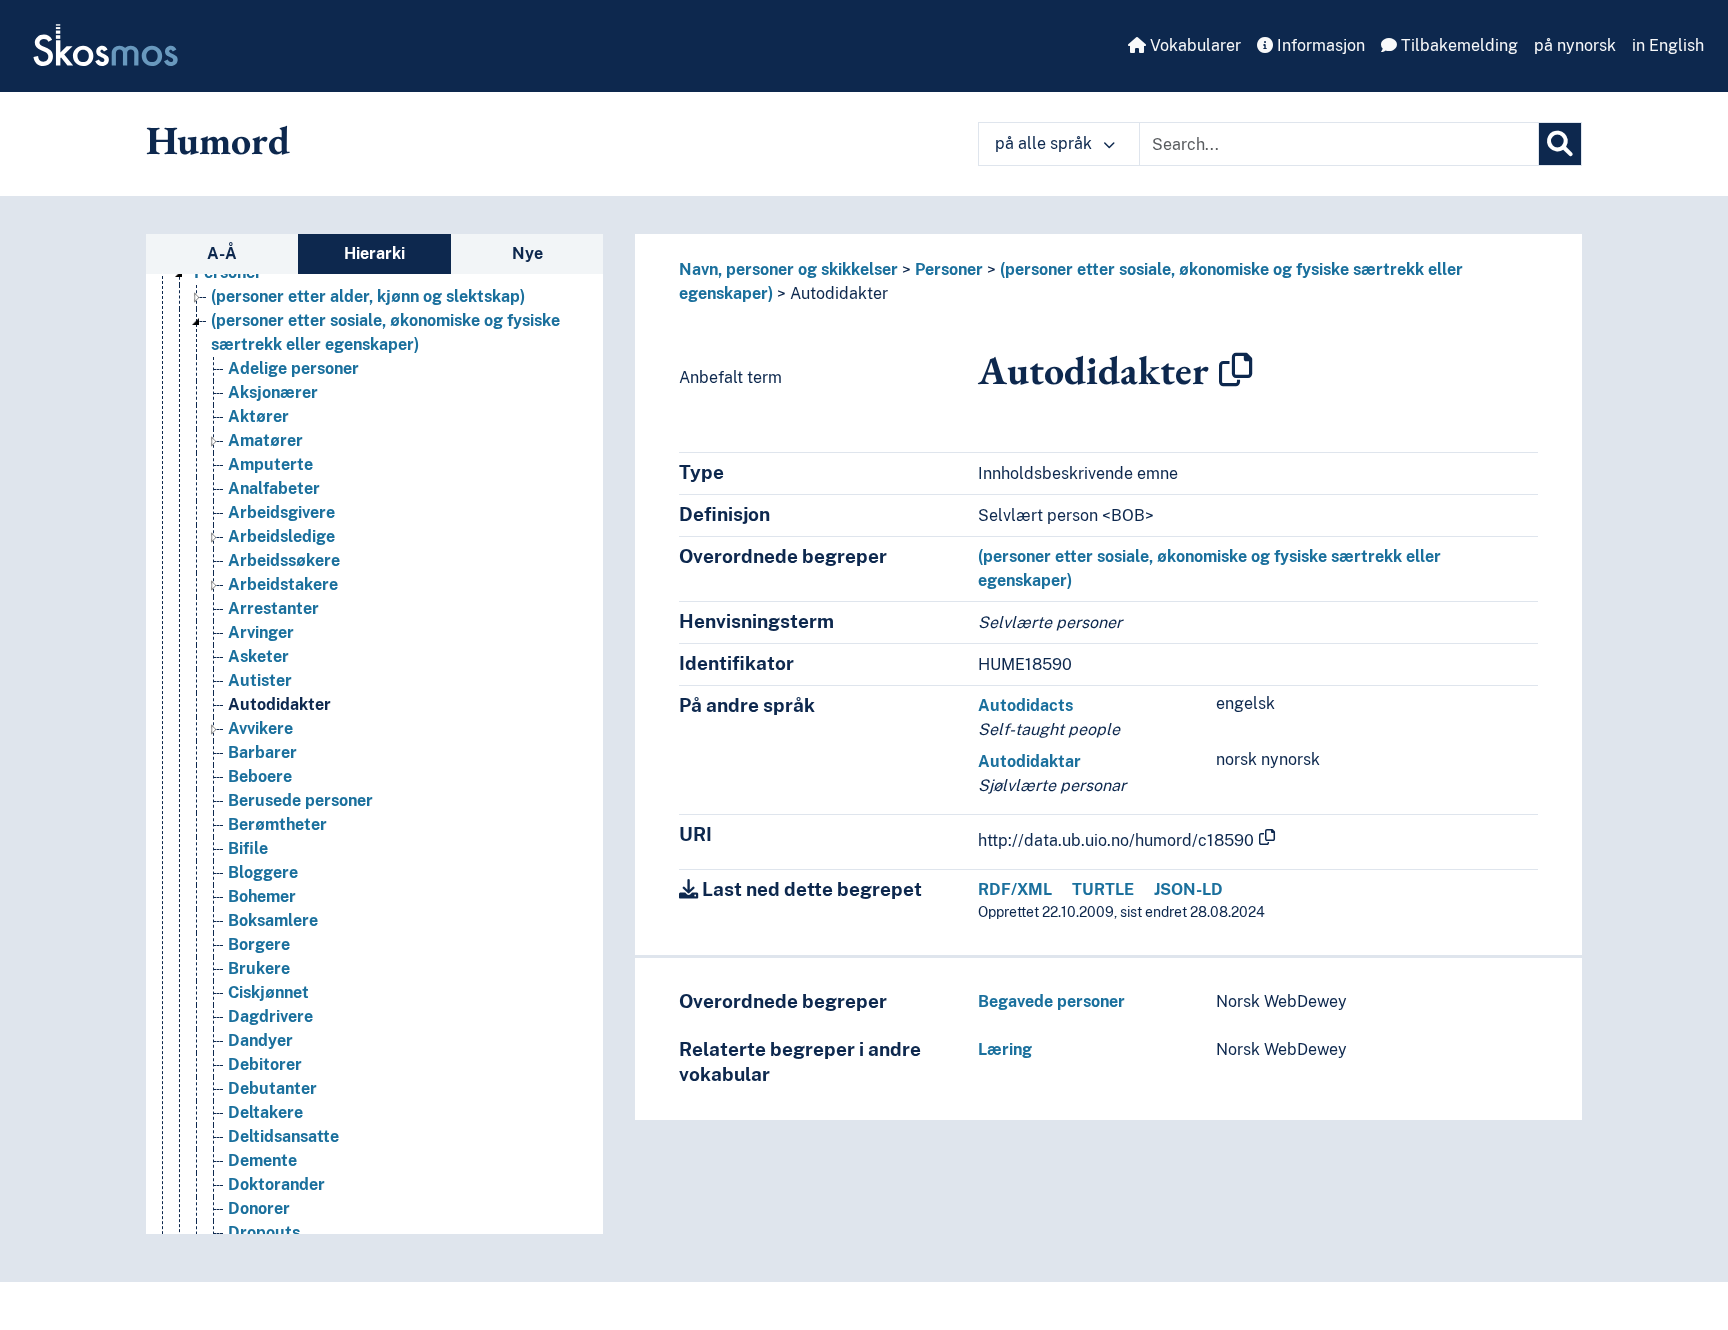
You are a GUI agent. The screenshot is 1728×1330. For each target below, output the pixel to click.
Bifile (248, 848)
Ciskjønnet (268, 992)
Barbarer (262, 752)
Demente (262, 1160)
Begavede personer (1051, 1001)
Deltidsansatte (283, 1136)
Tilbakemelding (1457, 45)
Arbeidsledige (281, 536)
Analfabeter (274, 488)
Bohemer (262, 896)
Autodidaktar (1029, 761)
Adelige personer (293, 368)
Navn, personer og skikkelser (788, 269)
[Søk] (1560, 144)
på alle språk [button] (1045, 143)
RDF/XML (1015, 889)
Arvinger (261, 632)
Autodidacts (1025, 705)
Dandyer (260, 1040)
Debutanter (272, 1088)
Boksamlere (273, 920)
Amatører (265, 440)
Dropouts (264, 1232)
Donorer (259, 1208)
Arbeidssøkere (284, 560)
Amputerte (270, 464)
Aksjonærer (273, 392)
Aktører (258, 416)
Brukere (259, 968)
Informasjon (1319, 45)
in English (1668, 45)
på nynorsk (1575, 45)
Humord (218, 140)
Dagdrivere (270, 1016)
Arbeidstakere (283, 584)
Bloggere (263, 872)
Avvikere (260, 728)
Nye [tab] (527, 253)
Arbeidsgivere (281, 512)
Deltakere (265, 1112)
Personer (949, 269)
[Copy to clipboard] (1236, 370)
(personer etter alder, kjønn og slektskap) (368, 296)
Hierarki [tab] (374, 253)
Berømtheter (277, 824)
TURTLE (1103, 889)
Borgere (259, 944)
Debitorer (265, 1064)
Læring (1005, 1049)
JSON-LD (1188, 889)
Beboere (260, 776)
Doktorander (276, 1184)
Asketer (258, 656)
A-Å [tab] (222, 253)
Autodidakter (279, 704)
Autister (260, 680)
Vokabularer (1193, 45)
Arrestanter (273, 608)
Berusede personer (300, 800)
